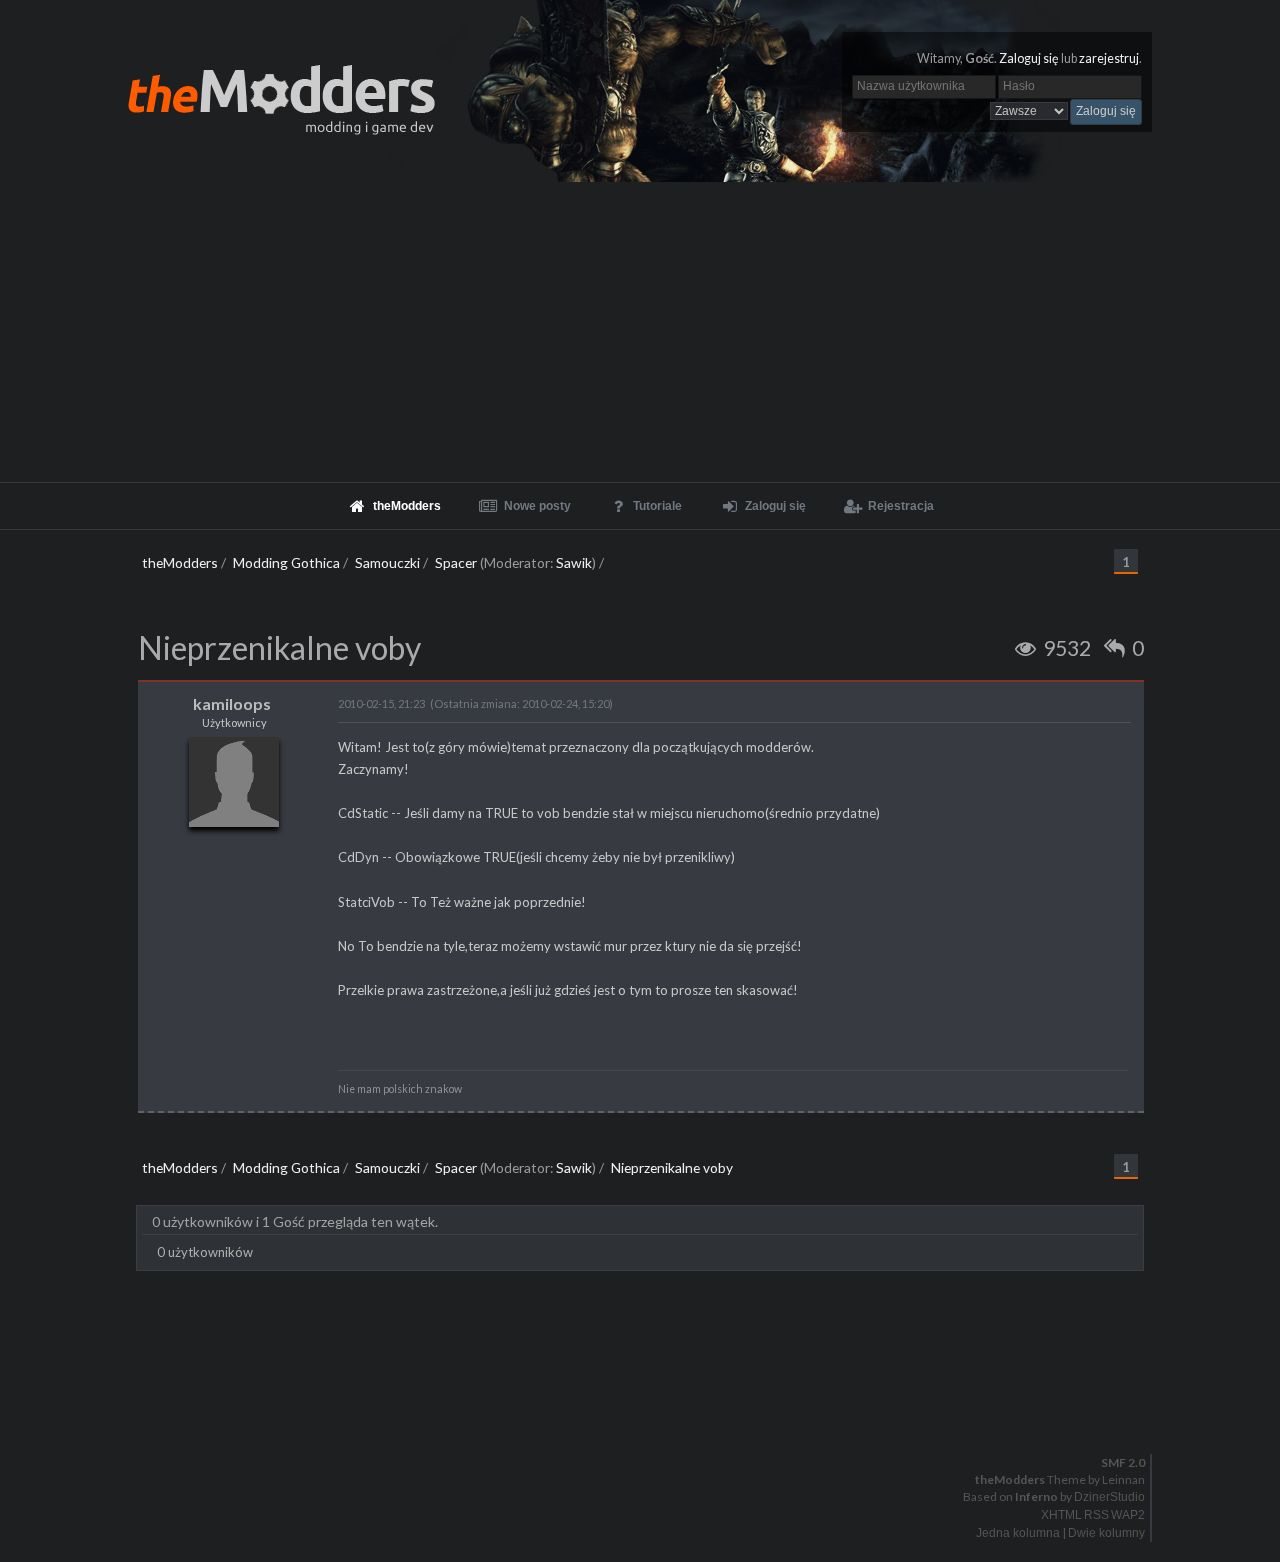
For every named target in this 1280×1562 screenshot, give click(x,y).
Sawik (574, 562)
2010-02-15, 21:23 (381, 703)
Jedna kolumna (1018, 1533)
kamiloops (232, 703)
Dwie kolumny (1106, 1533)
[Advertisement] (640, 332)
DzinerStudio (1109, 1497)
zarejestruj (1109, 58)
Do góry (648, 1411)
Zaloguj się (1029, 58)
